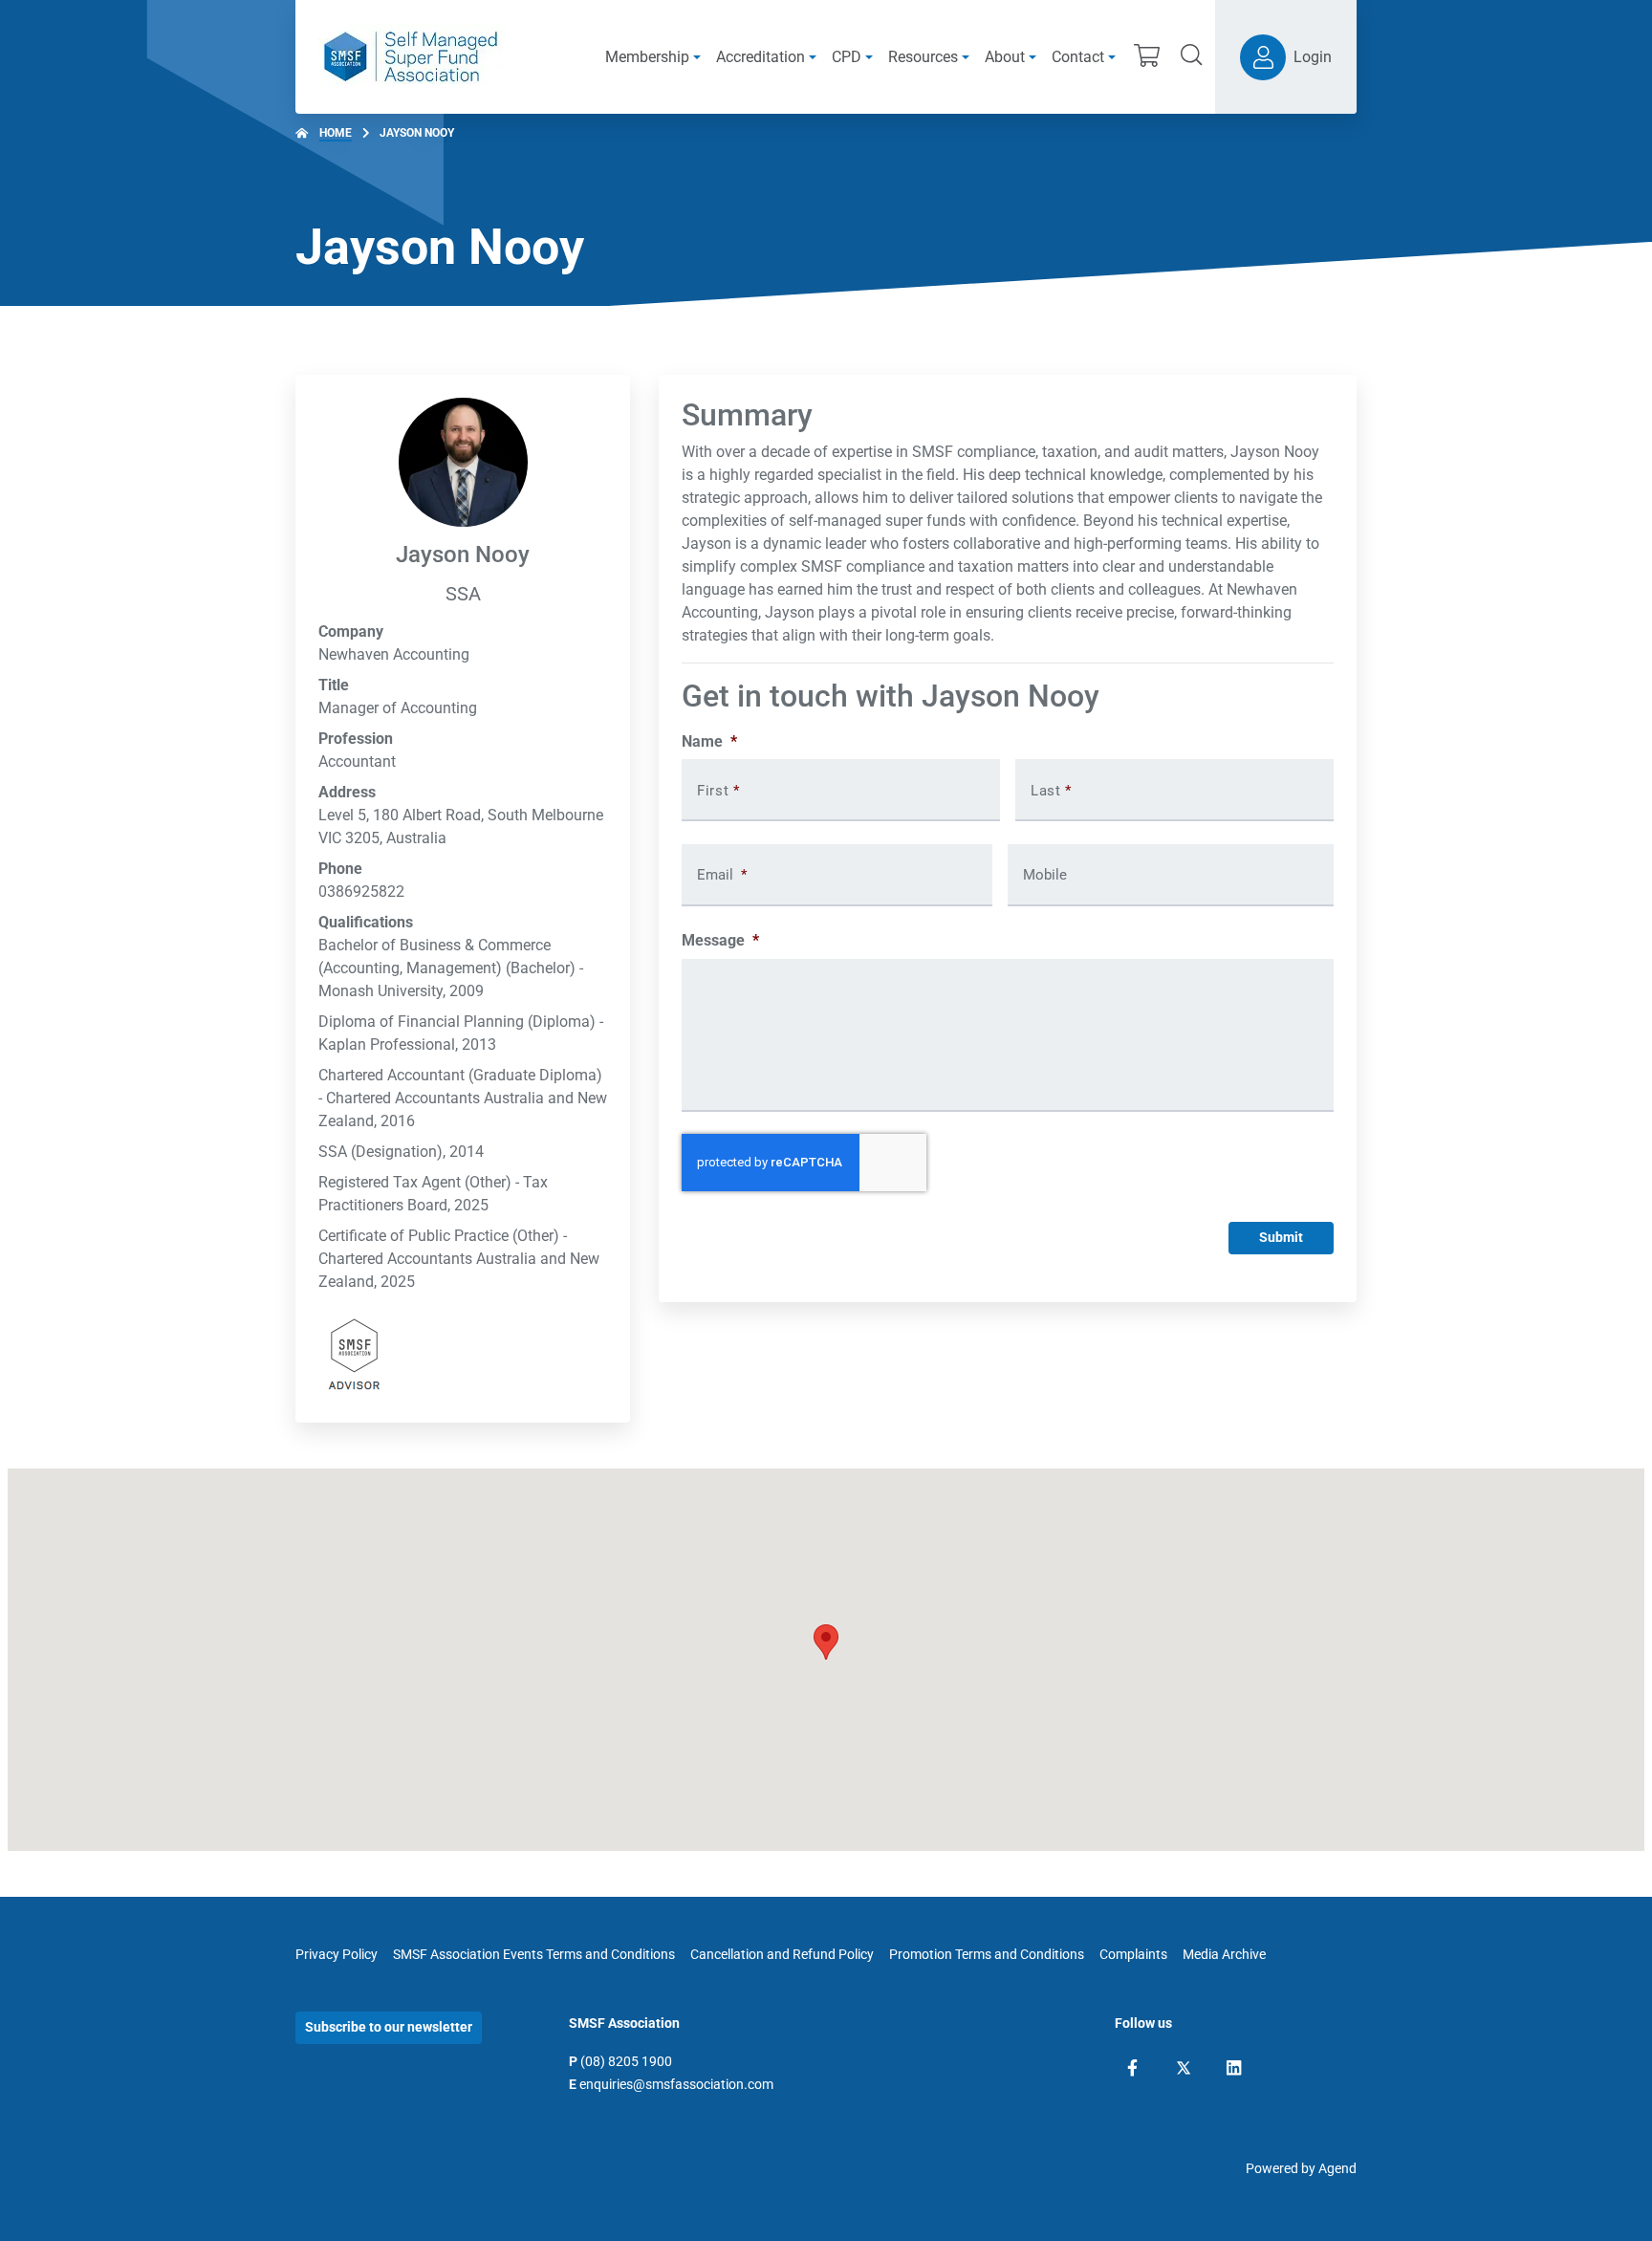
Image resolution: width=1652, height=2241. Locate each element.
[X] (1184, 2068)
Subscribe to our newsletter (389, 2027)
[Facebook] (1132, 2068)
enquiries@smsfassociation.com (676, 2084)
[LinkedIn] (1234, 2068)
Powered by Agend (1301, 2168)
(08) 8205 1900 (626, 2061)
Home (336, 133)
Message (720, 940)
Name (709, 741)
